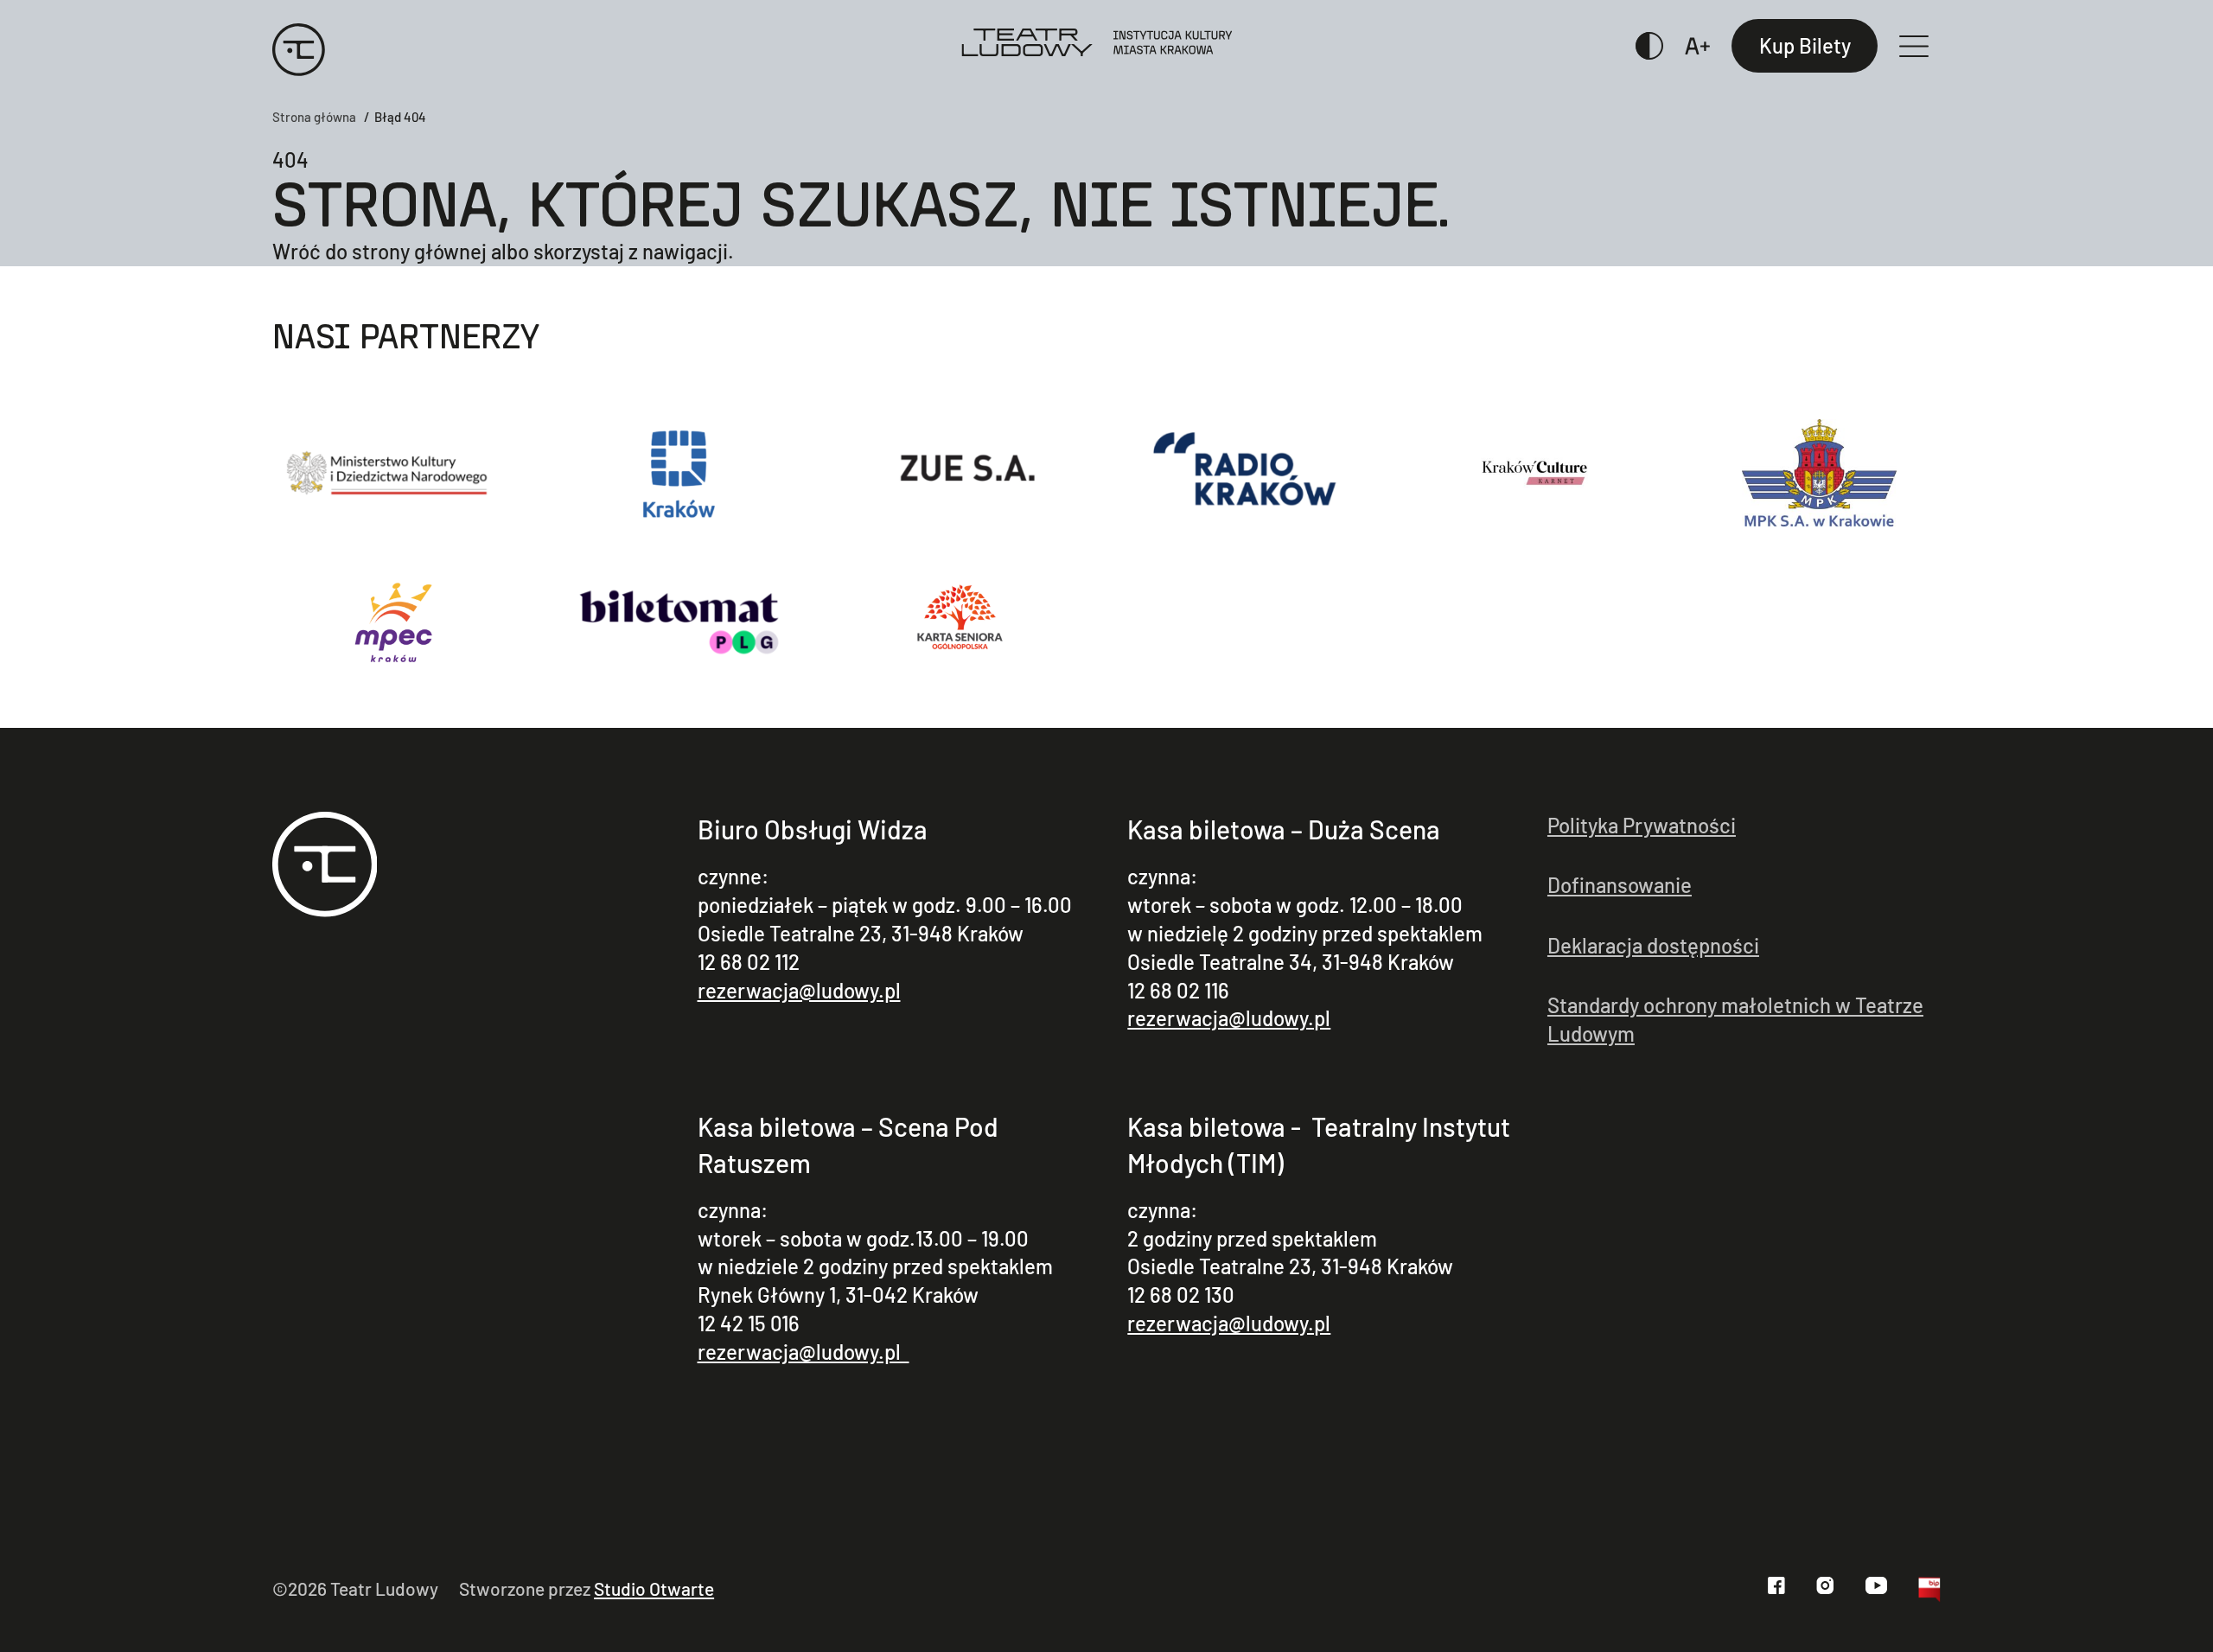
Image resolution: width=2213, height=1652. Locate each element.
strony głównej (419, 251)
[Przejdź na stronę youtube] (1876, 1585)
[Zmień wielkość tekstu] (1698, 46)
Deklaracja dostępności (1653, 945)
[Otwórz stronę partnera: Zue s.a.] (963, 473)
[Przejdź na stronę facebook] (1776, 1585)
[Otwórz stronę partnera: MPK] (1819, 473)
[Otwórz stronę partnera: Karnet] (1534, 473)
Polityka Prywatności (1642, 825)
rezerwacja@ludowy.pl (799, 990)
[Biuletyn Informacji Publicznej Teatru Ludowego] (1929, 1593)
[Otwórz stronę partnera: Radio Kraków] (1249, 473)
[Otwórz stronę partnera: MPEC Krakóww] (394, 622)
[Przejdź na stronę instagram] (1825, 1585)
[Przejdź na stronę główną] (325, 867)
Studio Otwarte (654, 1588)
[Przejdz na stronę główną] (299, 46)
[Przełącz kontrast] (1650, 46)
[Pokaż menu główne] (1920, 46)
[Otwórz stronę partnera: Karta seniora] (963, 622)
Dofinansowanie (1620, 885)
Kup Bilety (1805, 45)
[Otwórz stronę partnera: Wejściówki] (679, 622)
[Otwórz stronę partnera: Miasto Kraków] (679, 473)
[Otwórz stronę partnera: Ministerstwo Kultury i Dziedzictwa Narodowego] (394, 473)
